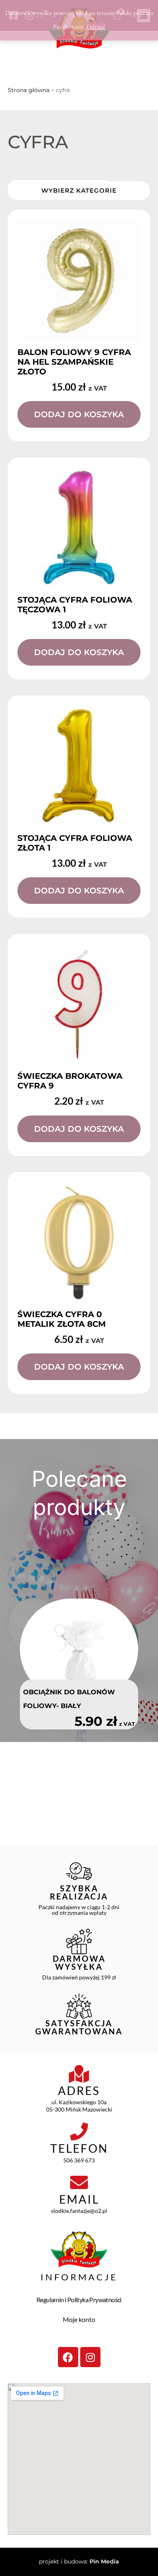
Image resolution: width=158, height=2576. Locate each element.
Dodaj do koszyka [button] (79, 414)
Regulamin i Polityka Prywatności (79, 2300)
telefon (79, 2148)
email (79, 2199)
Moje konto (79, 2319)
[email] (79, 2183)
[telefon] (79, 2132)
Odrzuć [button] (96, 27)
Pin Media (104, 2561)
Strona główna (29, 90)
